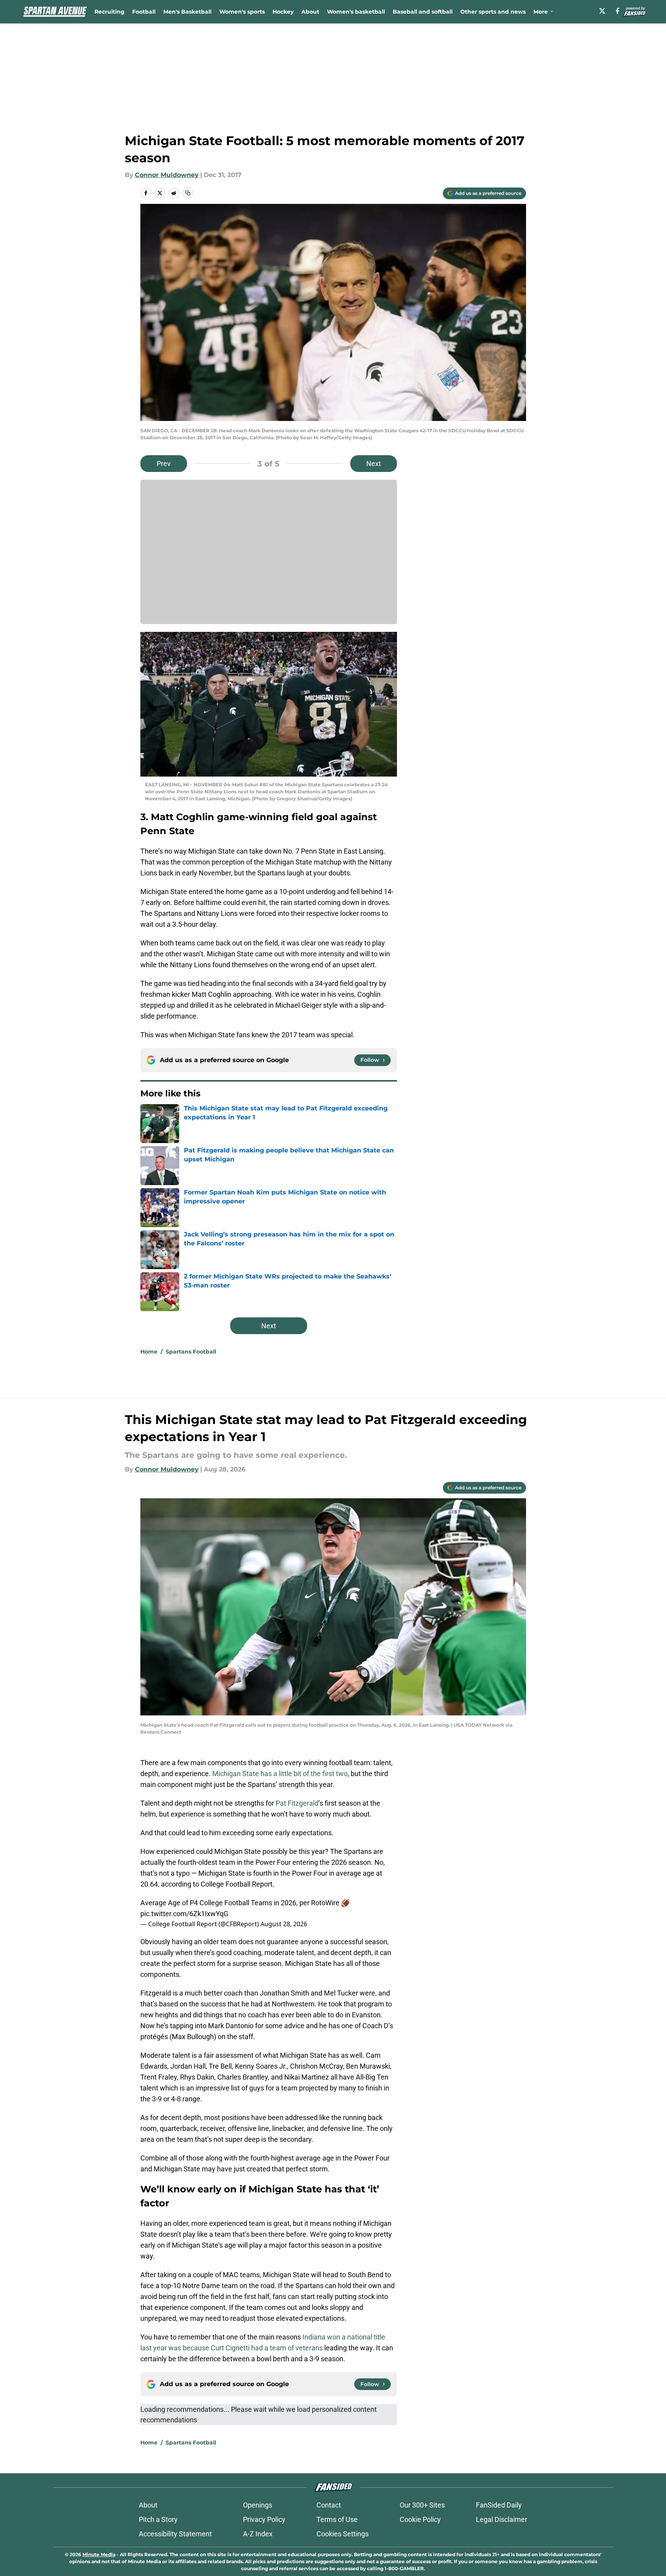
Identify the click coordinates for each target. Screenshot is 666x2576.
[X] (602, 11)
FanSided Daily (499, 2505)
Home (149, 1352)
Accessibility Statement (175, 2534)
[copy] (188, 193)
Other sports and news (493, 12)
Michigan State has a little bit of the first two (280, 1774)
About (310, 12)
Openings (258, 2505)
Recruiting (109, 12)
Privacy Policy (264, 2519)
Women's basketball (356, 12)
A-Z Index (258, 2534)
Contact (329, 2505)
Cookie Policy (420, 2519)
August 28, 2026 (284, 1924)
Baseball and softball (423, 12)
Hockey (283, 12)
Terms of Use (337, 2519)
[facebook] (618, 11)
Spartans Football (191, 1352)
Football (144, 12)
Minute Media (99, 2554)
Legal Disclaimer (502, 2519)
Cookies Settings (343, 2534)
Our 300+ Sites (422, 2505)
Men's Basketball (187, 12)
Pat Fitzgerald (297, 1803)
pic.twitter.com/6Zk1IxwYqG (184, 1914)
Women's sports (242, 12)
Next (374, 464)
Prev (164, 464)
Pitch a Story (158, 2519)
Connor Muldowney (167, 175)
